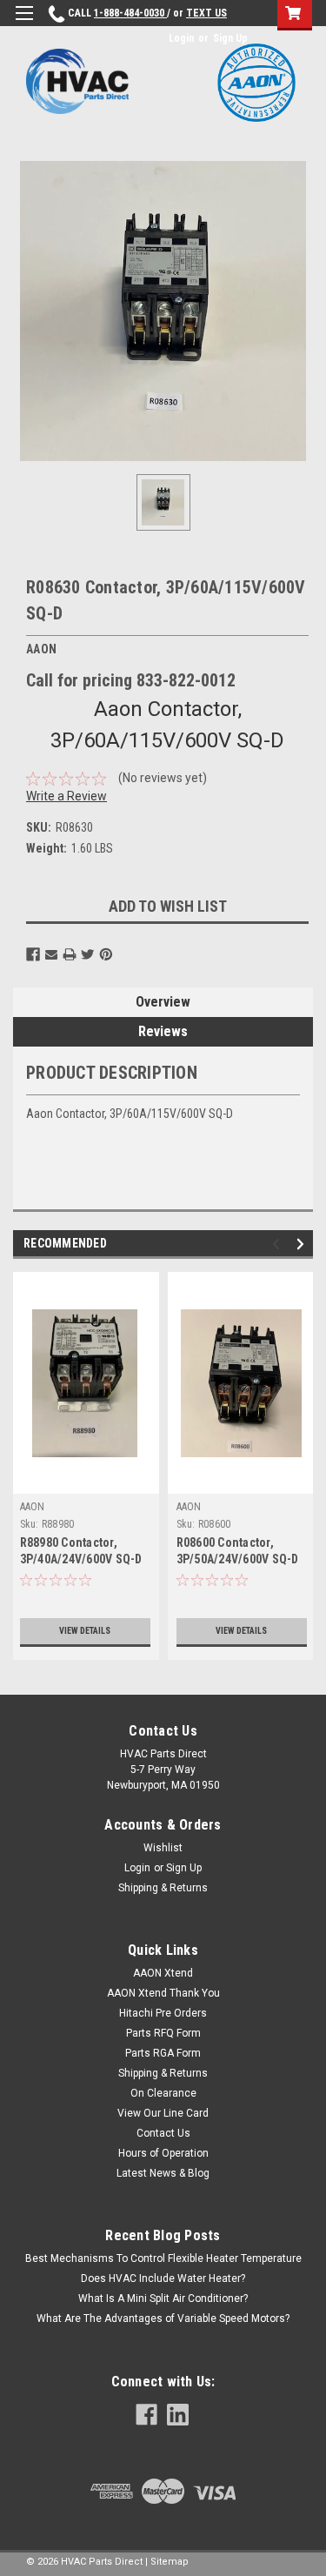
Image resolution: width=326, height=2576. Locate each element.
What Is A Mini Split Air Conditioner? (163, 2298)
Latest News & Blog (163, 2173)
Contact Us (163, 2133)
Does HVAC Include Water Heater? (163, 2278)
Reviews (163, 1031)
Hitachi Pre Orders (163, 2013)
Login (181, 38)
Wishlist (163, 1848)
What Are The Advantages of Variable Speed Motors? (163, 2318)
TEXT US (206, 13)
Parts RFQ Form (163, 2033)
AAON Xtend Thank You (163, 1993)
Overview (163, 1002)
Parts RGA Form (163, 2053)
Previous (279, 1245)
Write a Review (67, 796)
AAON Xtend (163, 1973)
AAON (33, 1507)
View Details (85, 1631)
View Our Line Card (163, 2113)
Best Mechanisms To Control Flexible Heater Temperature (163, 2258)
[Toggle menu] (24, 24)
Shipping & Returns (163, 1888)
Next (303, 1245)
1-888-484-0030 (130, 13)
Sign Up (230, 38)
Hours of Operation (163, 2153)
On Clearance (163, 2093)
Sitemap (170, 2562)
